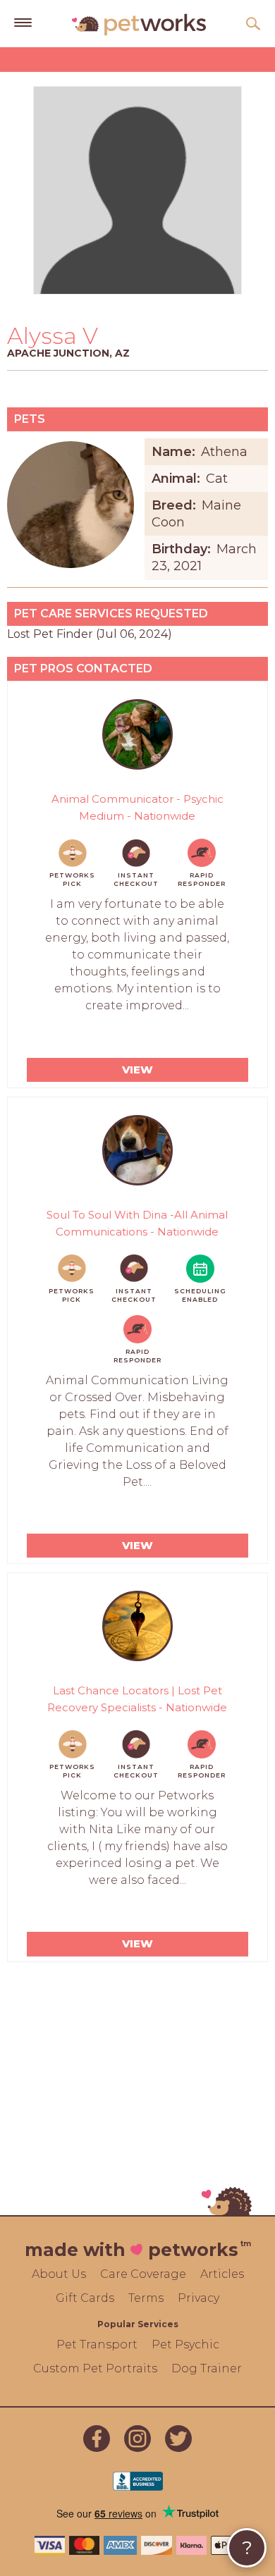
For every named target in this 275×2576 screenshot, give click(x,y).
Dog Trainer (207, 2368)
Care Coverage (143, 2274)
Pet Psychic (185, 2344)
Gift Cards (85, 2298)
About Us (59, 2274)
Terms (146, 2298)
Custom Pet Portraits (95, 2368)
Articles (222, 2274)
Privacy (198, 2298)
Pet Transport (97, 2344)
